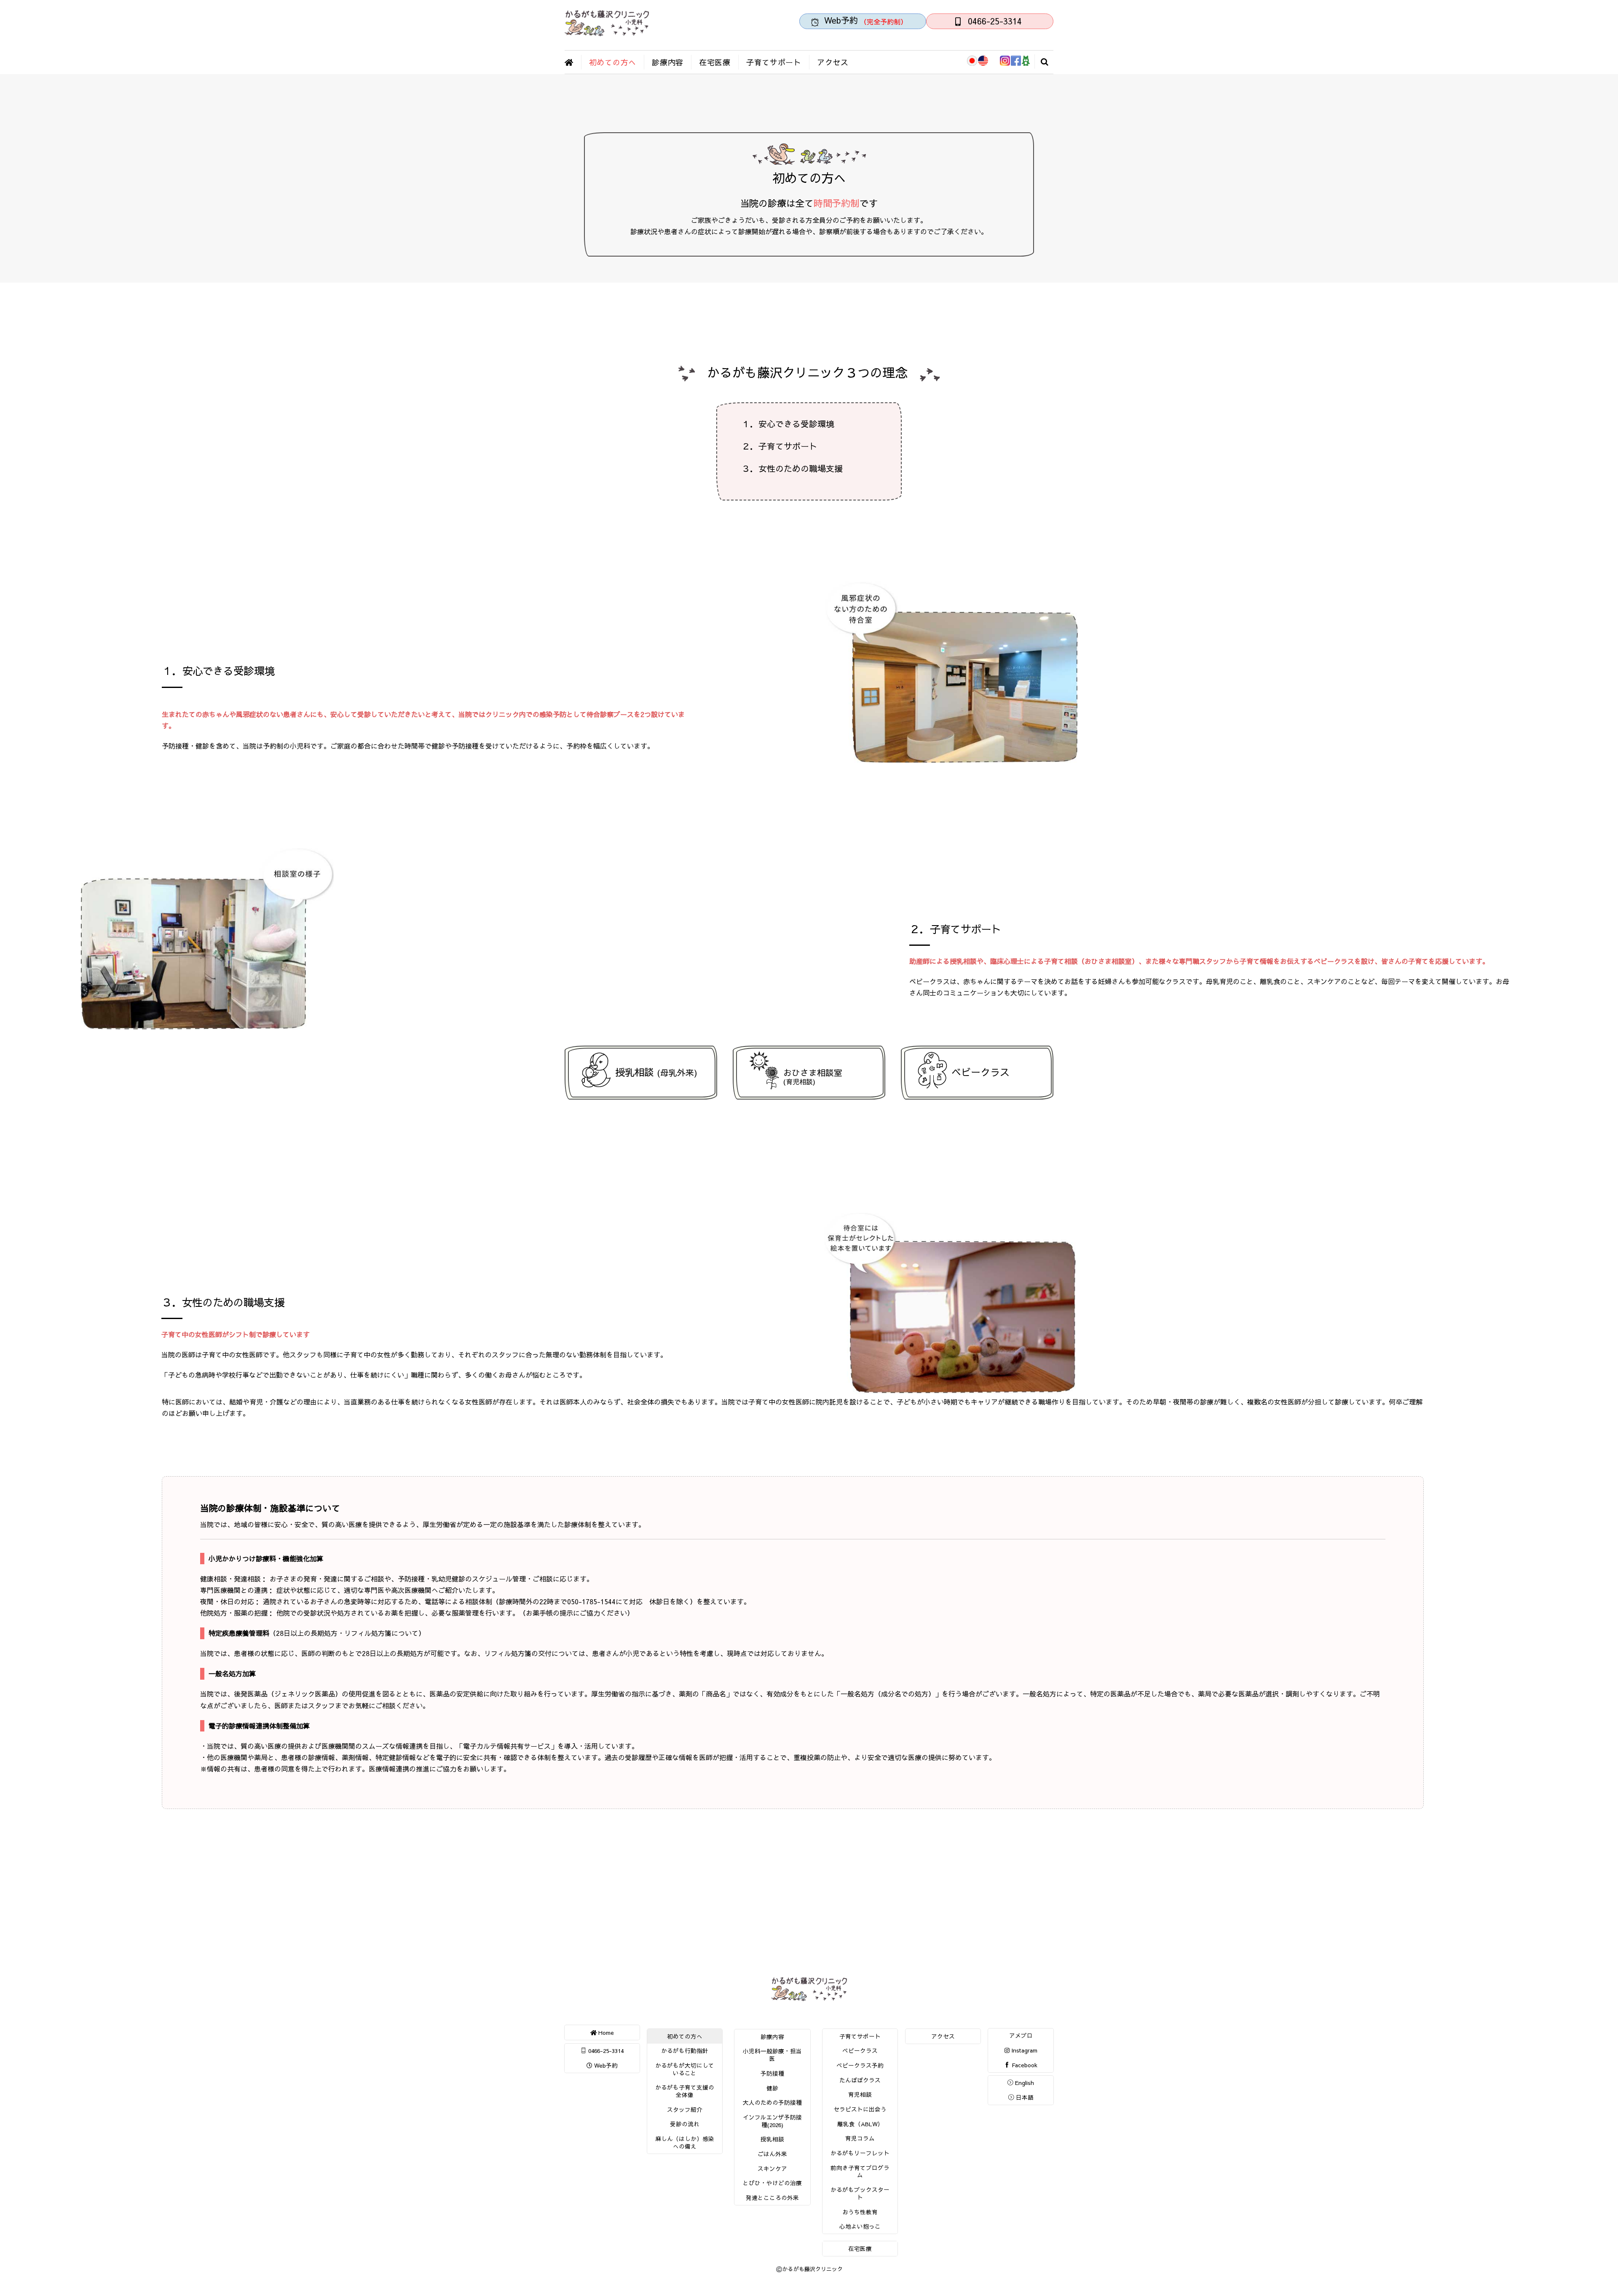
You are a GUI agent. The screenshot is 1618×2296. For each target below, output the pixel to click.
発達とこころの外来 (772, 2198)
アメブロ (1021, 2035)
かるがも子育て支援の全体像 (685, 2091)
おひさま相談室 (813, 1076)
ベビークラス (980, 1072)
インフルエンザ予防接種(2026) (772, 2121)
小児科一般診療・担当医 (772, 2055)
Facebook (1024, 2065)
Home (605, 2032)
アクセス (833, 62)
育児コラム (860, 2138)
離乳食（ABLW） (860, 2124)
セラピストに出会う (860, 2109)
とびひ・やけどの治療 (772, 2183)
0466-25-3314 (605, 2051)
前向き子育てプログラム (860, 2172)
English (1024, 2083)
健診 (772, 2088)
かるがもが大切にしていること (685, 2069)
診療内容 (668, 62)
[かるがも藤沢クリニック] (607, 32)
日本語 (1024, 2097)
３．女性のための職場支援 (792, 468)
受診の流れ (685, 2124)
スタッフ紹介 (685, 2110)
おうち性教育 (860, 2212)
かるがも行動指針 (685, 2051)
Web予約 (605, 2065)
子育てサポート (774, 62)
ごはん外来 (772, 2154)
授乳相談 (656, 1072)
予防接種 (772, 2073)
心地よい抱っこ (860, 2226)
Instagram (1023, 2050)
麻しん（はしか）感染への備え (685, 2142)
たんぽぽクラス (860, 2080)
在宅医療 (715, 62)
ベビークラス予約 (860, 2065)
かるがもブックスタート (860, 2193)
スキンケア (772, 2169)
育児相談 (860, 2094)
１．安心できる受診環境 (788, 424)
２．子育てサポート (780, 446)
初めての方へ (613, 62)
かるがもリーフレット (860, 2153)
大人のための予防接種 (772, 2102)
